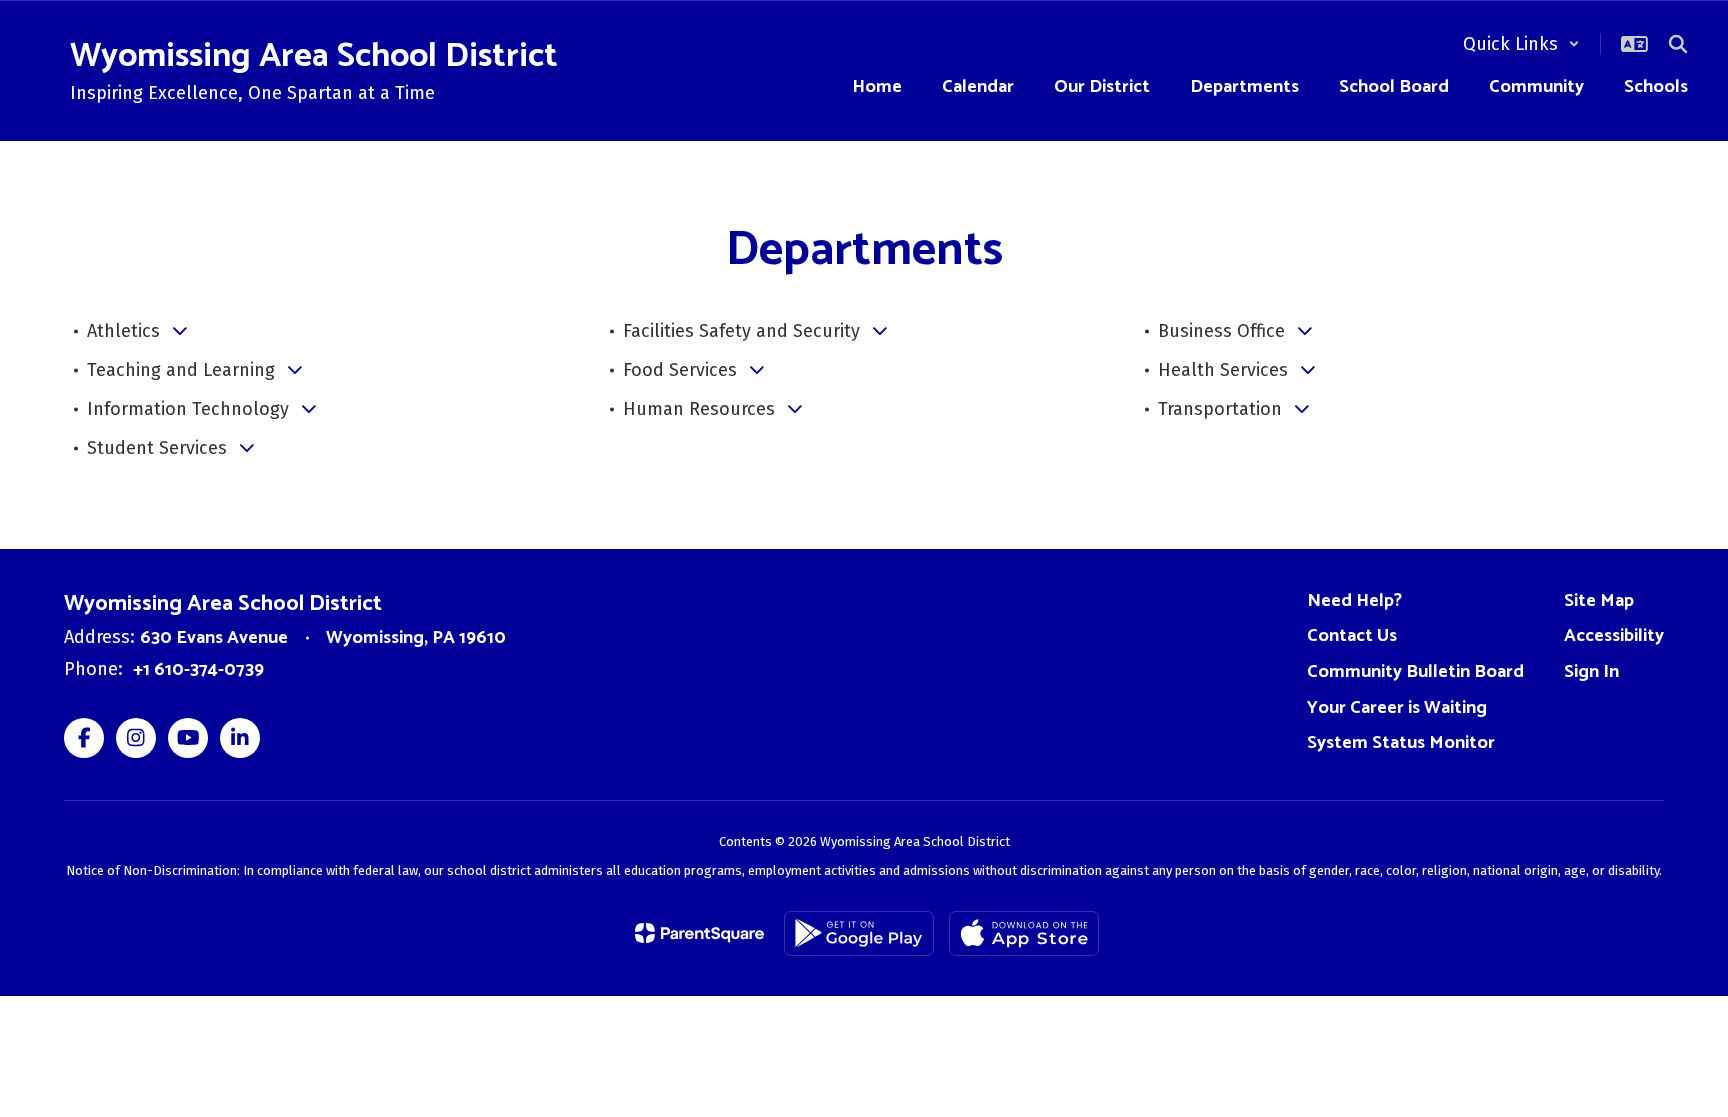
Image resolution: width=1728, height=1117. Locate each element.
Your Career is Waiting (1397, 708)
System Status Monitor (1401, 743)
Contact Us (1352, 636)
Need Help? (1354, 601)
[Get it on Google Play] (859, 933)
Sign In (1591, 672)
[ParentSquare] (699, 933)
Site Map (1599, 601)
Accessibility (1614, 636)
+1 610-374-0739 (198, 670)
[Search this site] (1678, 44)
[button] (1521, 44)
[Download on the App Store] (1024, 933)
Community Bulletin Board (1415, 672)
